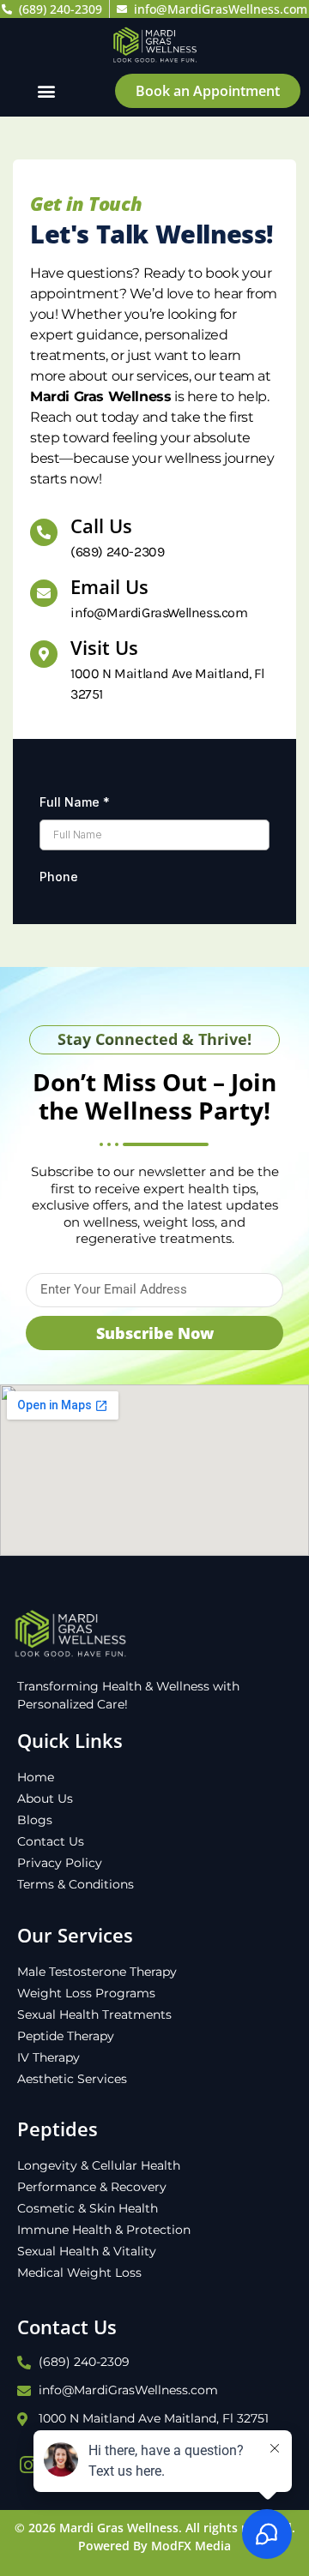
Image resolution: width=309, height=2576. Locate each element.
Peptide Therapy (66, 2036)
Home (36, 1777)
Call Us (101, 525)
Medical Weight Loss (79, 2273)
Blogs (35, 1820)
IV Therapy (48, 2057)
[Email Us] (44, 593)
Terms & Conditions (76, 1884)
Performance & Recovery (92, 2187)
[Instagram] (28, 2465)
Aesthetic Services (72, 2079)
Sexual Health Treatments (94, 2015)
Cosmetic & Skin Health (88, 2208)
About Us (45, 1798)
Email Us (109, 586)
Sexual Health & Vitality (87, 2251)
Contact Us (51, 1841)
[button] (47, 90)
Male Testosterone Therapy (97, 1972)
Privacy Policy (60, 1863)
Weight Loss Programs (86, 1993)
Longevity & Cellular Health (99, 2165)
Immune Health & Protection (104, 2230)
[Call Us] (44, 532)
